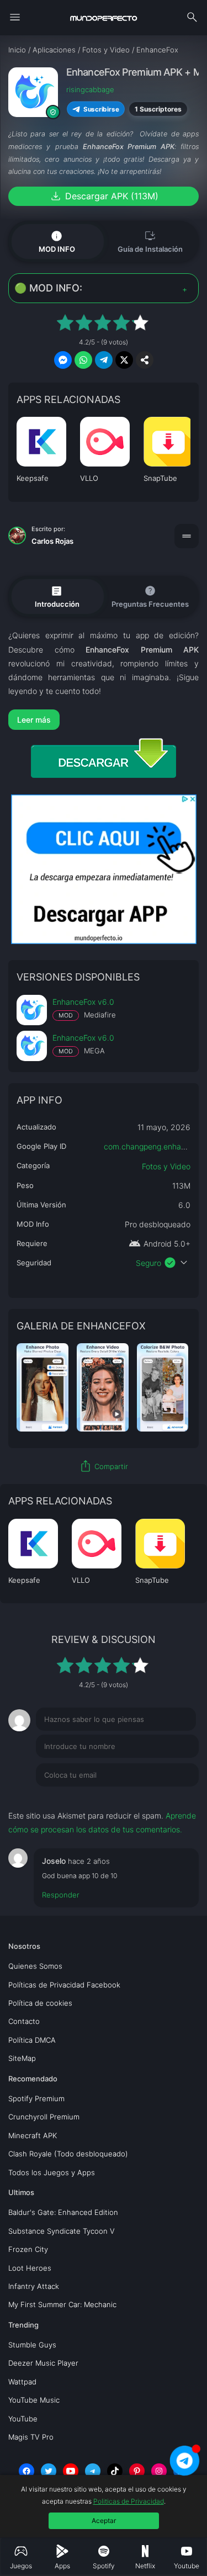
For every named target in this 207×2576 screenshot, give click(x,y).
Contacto (24, 2021)
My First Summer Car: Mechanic (62, 2304)
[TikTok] (115, 2471)
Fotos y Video (166, 1166)
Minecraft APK (33, 2135)
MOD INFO (57, 241)
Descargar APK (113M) (104, 196)
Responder (61, 1895)
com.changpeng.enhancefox (155, 1146)
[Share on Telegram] (104, 360)
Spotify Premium (36, 2098)
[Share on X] (124, 360)
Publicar (171, 1798)
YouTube (23, 2419)
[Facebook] (26, 2471)
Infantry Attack (34, 2286)
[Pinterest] (137, 2471)
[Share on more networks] (145, 360)
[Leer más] (104, 720)
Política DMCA (32, 2040)
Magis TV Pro (31, 2437)
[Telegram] (93, 2471)
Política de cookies (40, 2003)
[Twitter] (49, 2471)
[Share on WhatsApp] (83, 360)
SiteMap (22, 2058)
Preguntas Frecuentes (150, 596)
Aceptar (104, 2521)
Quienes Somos (35, 1966)
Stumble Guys (32, 2345)
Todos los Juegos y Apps (52, 2172)
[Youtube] (71, 2471)
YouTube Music (34, 2400)
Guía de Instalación (150, 241)
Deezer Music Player (43, 2363)
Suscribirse (101, 109)
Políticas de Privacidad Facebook (64, 1985)
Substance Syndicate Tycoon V (62, 2231)
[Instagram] (159, 2471)
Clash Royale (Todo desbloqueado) (68, 2154)
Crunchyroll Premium (44, 2117)
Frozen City (28, 2249)
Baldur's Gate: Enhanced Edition (63, 2212)
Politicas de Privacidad (129, 2501)
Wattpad (22, 2382)
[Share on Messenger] (63, 360)
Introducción (57, 596)
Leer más (34, 720)
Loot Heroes (30, 2268)
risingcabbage (90, 89)
